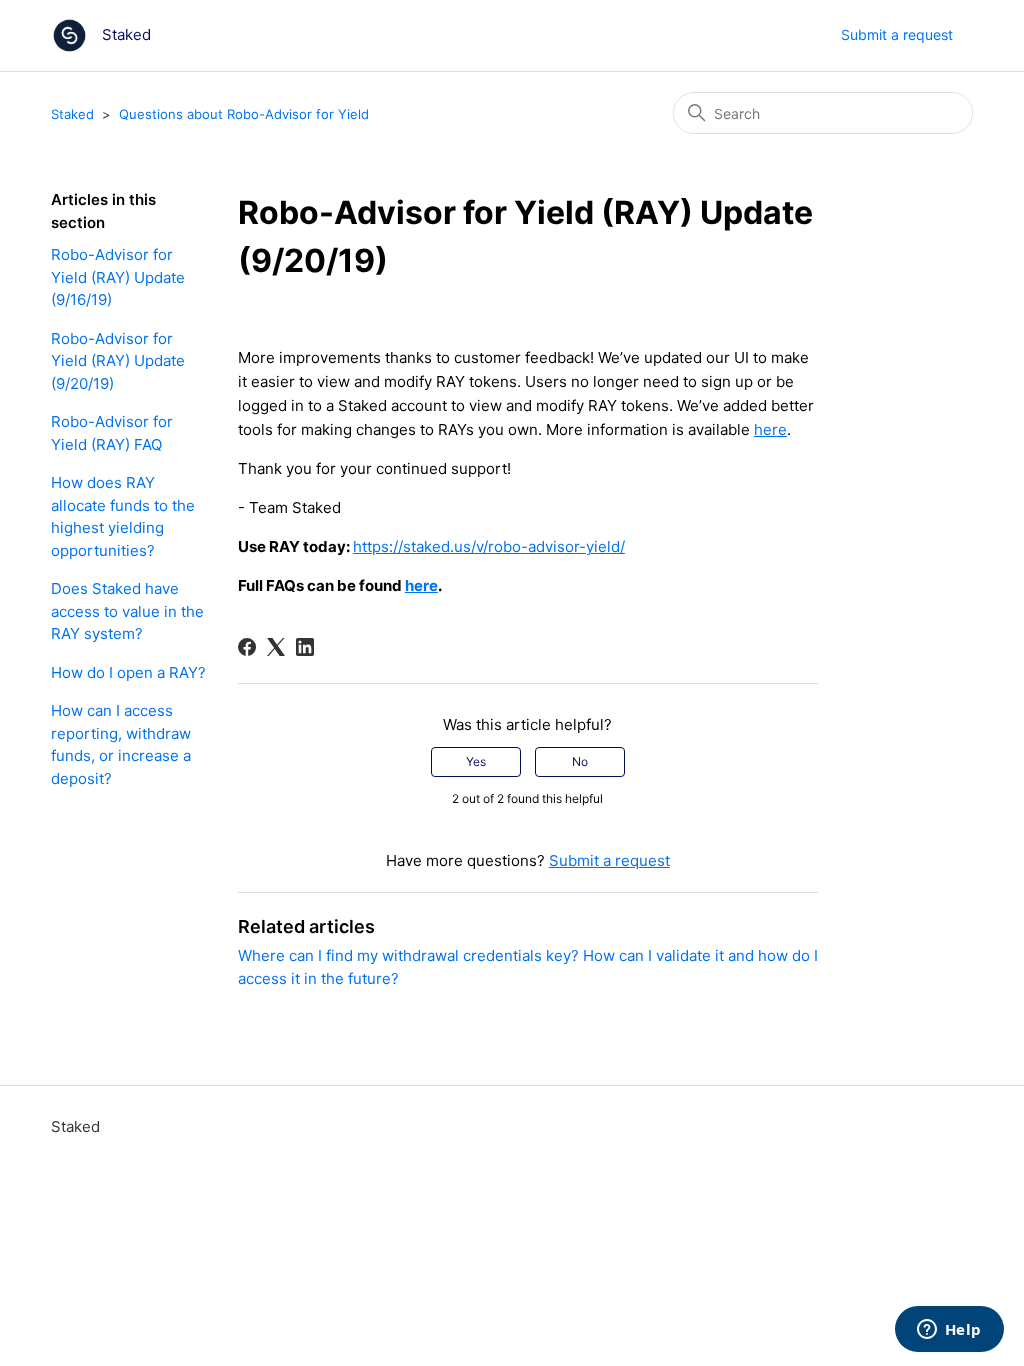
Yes (476, 761)
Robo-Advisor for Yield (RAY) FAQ (112, 433)
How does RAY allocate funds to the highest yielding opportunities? (123, 516)
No (580, 761)
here (770, 429)
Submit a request (897, 34)
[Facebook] (247, 647)
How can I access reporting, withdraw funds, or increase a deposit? (121, 744)
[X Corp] (276, 647)
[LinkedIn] (305, 647)
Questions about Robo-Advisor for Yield (244, 114)
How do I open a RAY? (128, 672)
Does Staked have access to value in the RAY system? (127, 611)
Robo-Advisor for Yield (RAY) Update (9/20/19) (118, 361)
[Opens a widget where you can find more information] (949, 1331)
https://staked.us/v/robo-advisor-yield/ (489, 546)
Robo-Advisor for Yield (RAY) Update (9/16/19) (118, 277)
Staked (72, 114)
